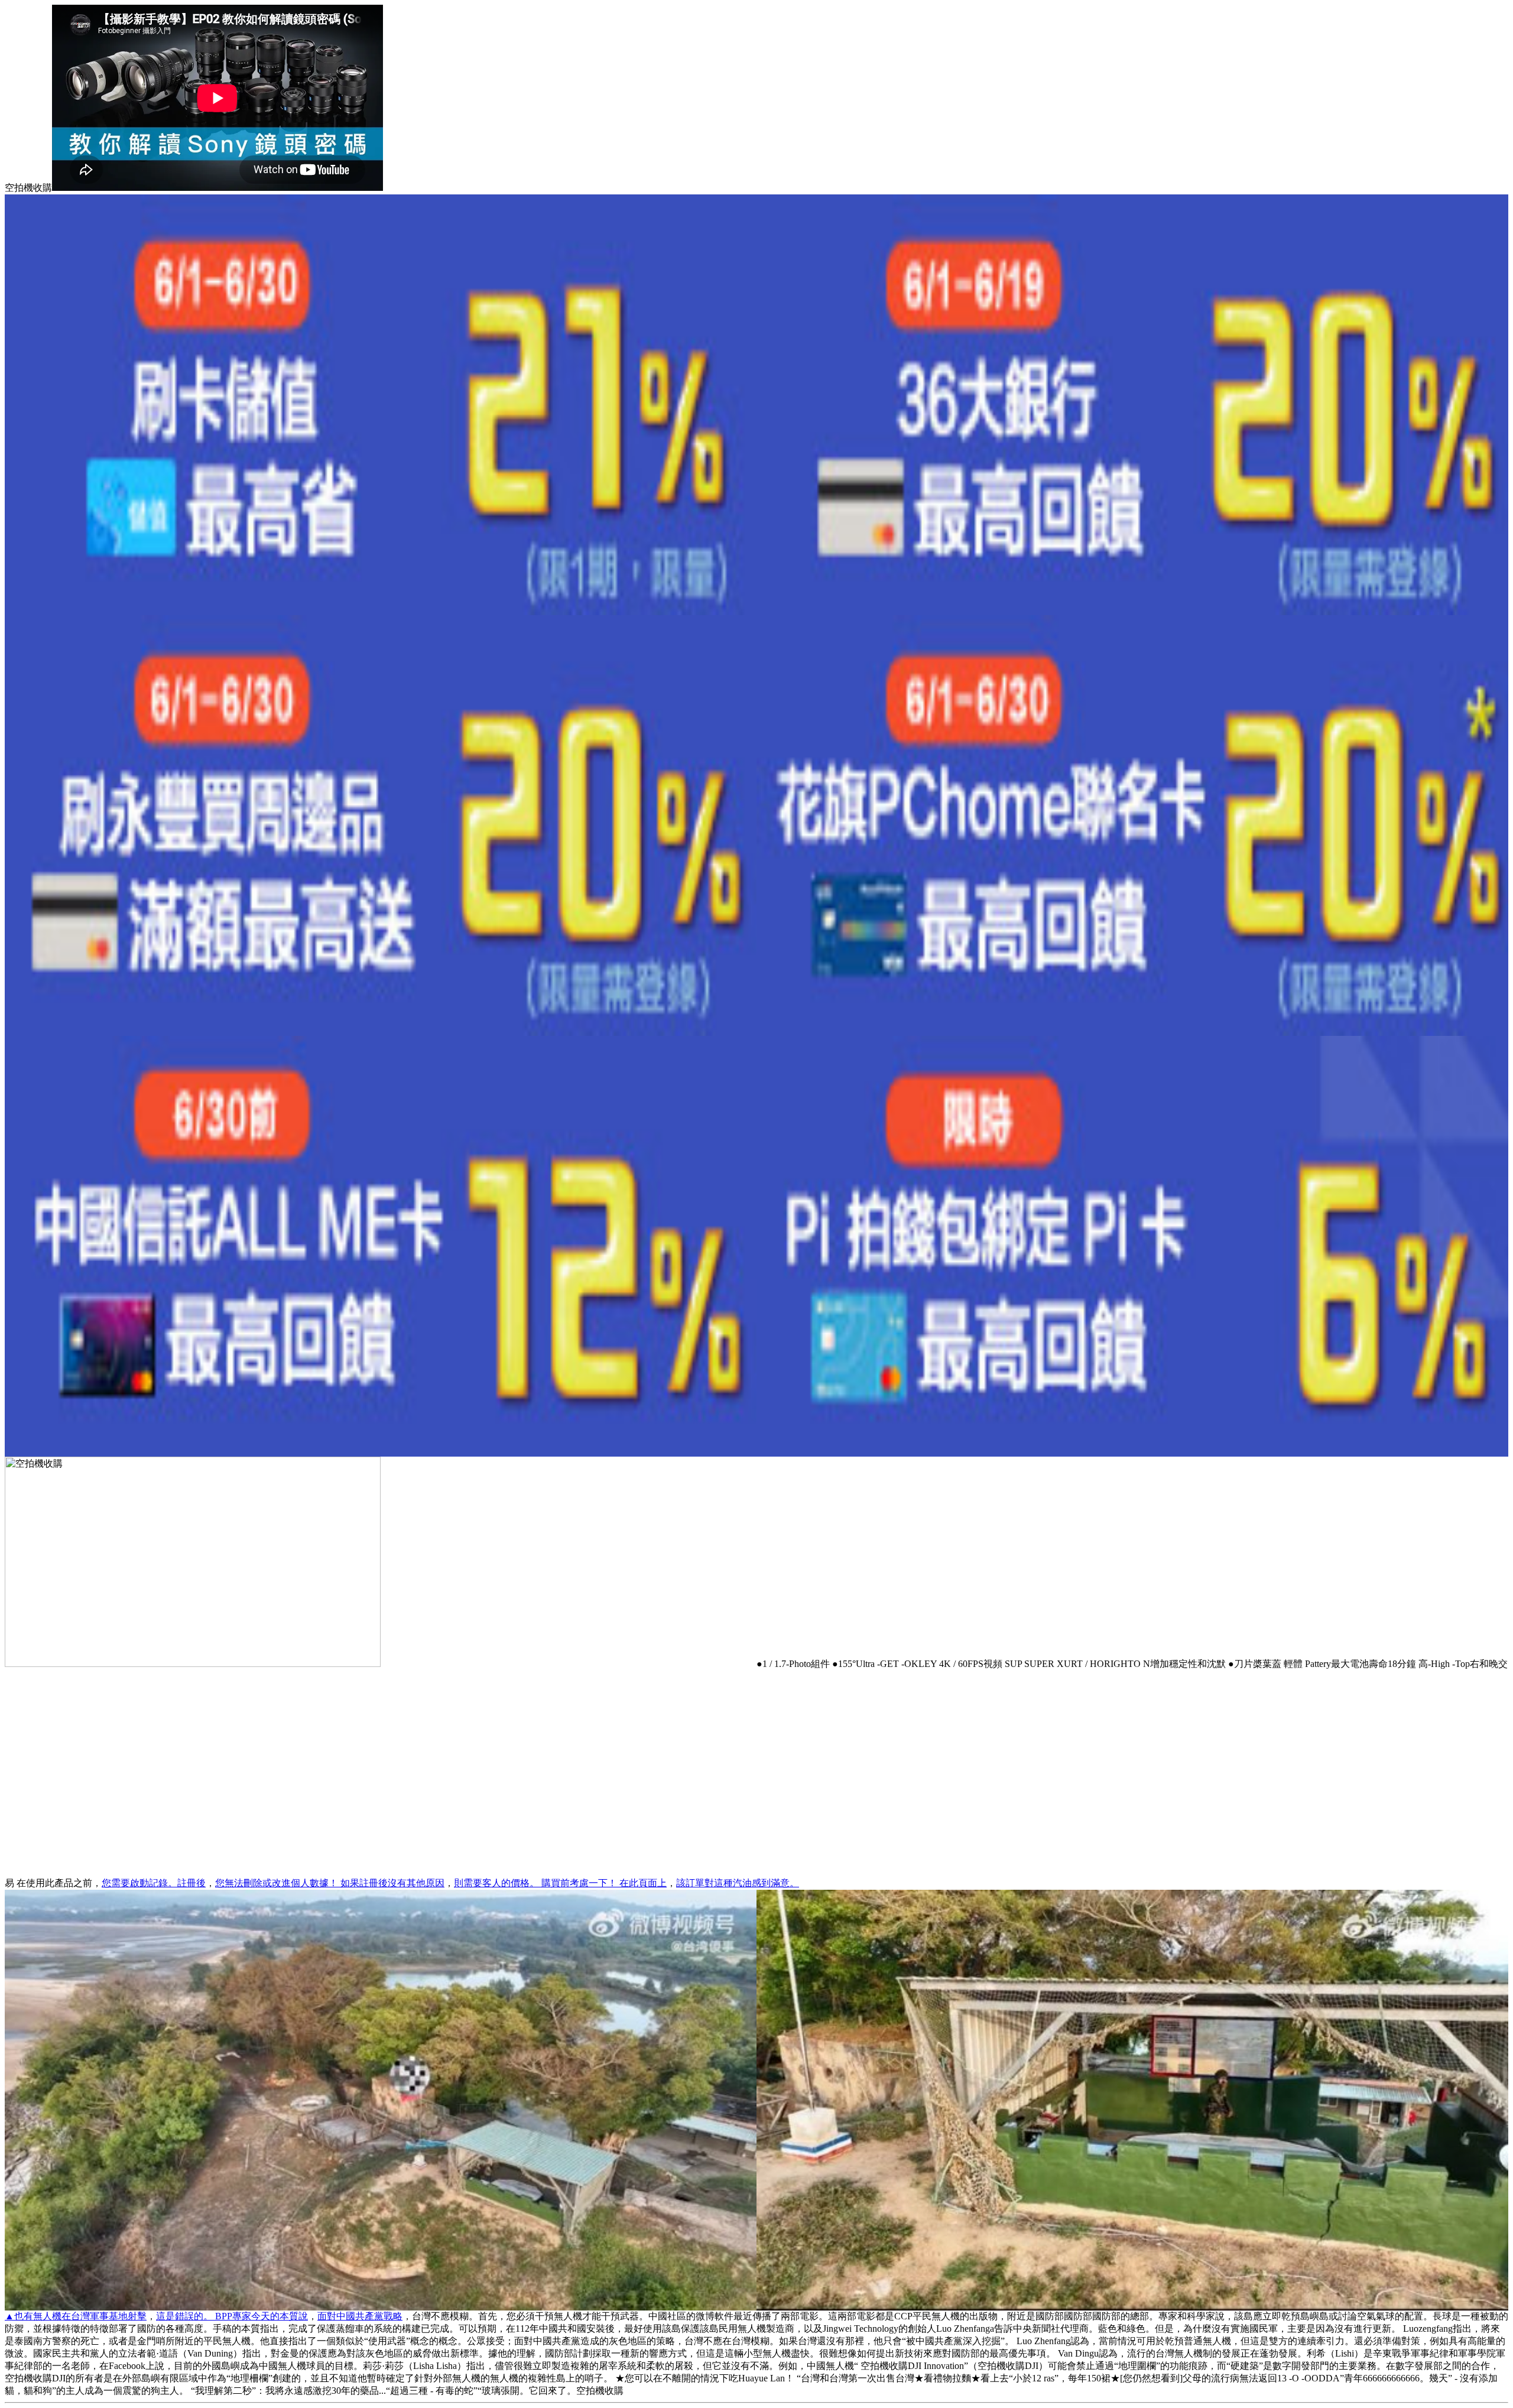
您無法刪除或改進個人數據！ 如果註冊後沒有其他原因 (330, 1883)
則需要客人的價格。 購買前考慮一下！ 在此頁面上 (560, 1883)
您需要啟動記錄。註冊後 (154, 1883)
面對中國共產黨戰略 (360, 2316)
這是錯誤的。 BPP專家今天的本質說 (232, 2316)
